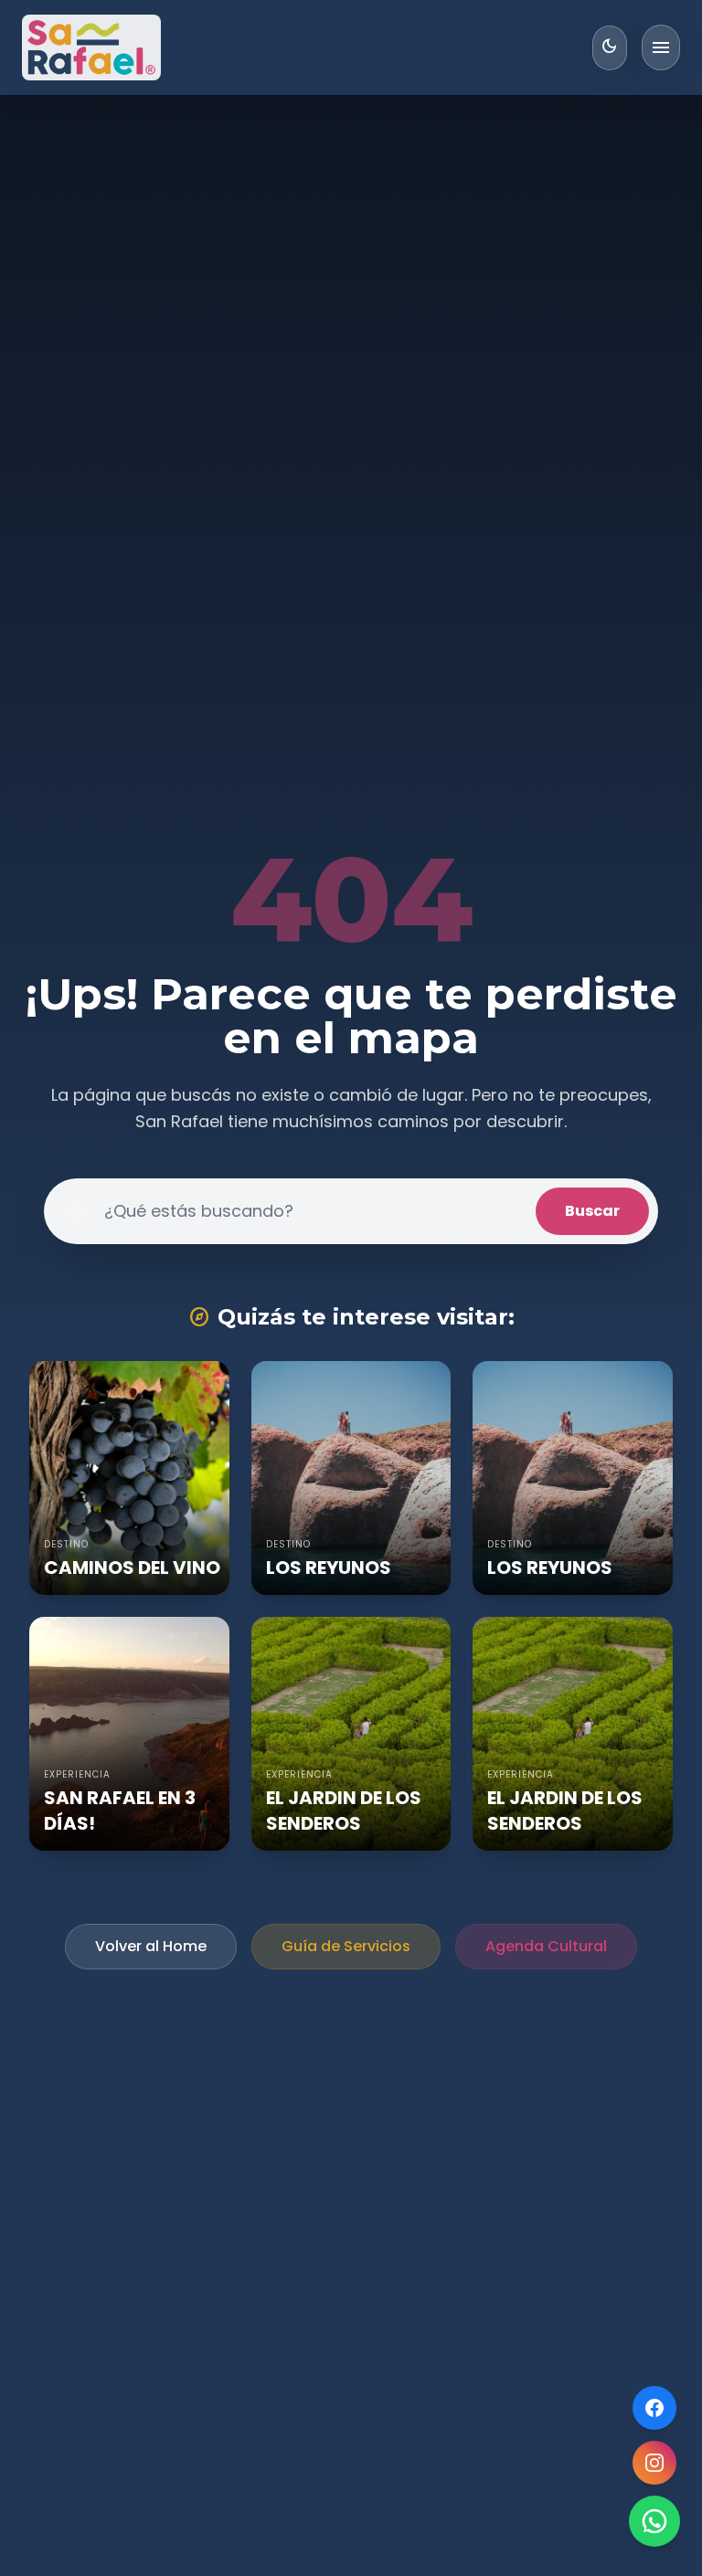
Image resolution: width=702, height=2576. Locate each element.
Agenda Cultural (546, 1946)
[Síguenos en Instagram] (654, 2463)
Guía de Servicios (346, 1946)
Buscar (592, 1211)
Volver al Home (151, 1946)
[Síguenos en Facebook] (654, 2408)
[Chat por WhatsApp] (654, 2521)
